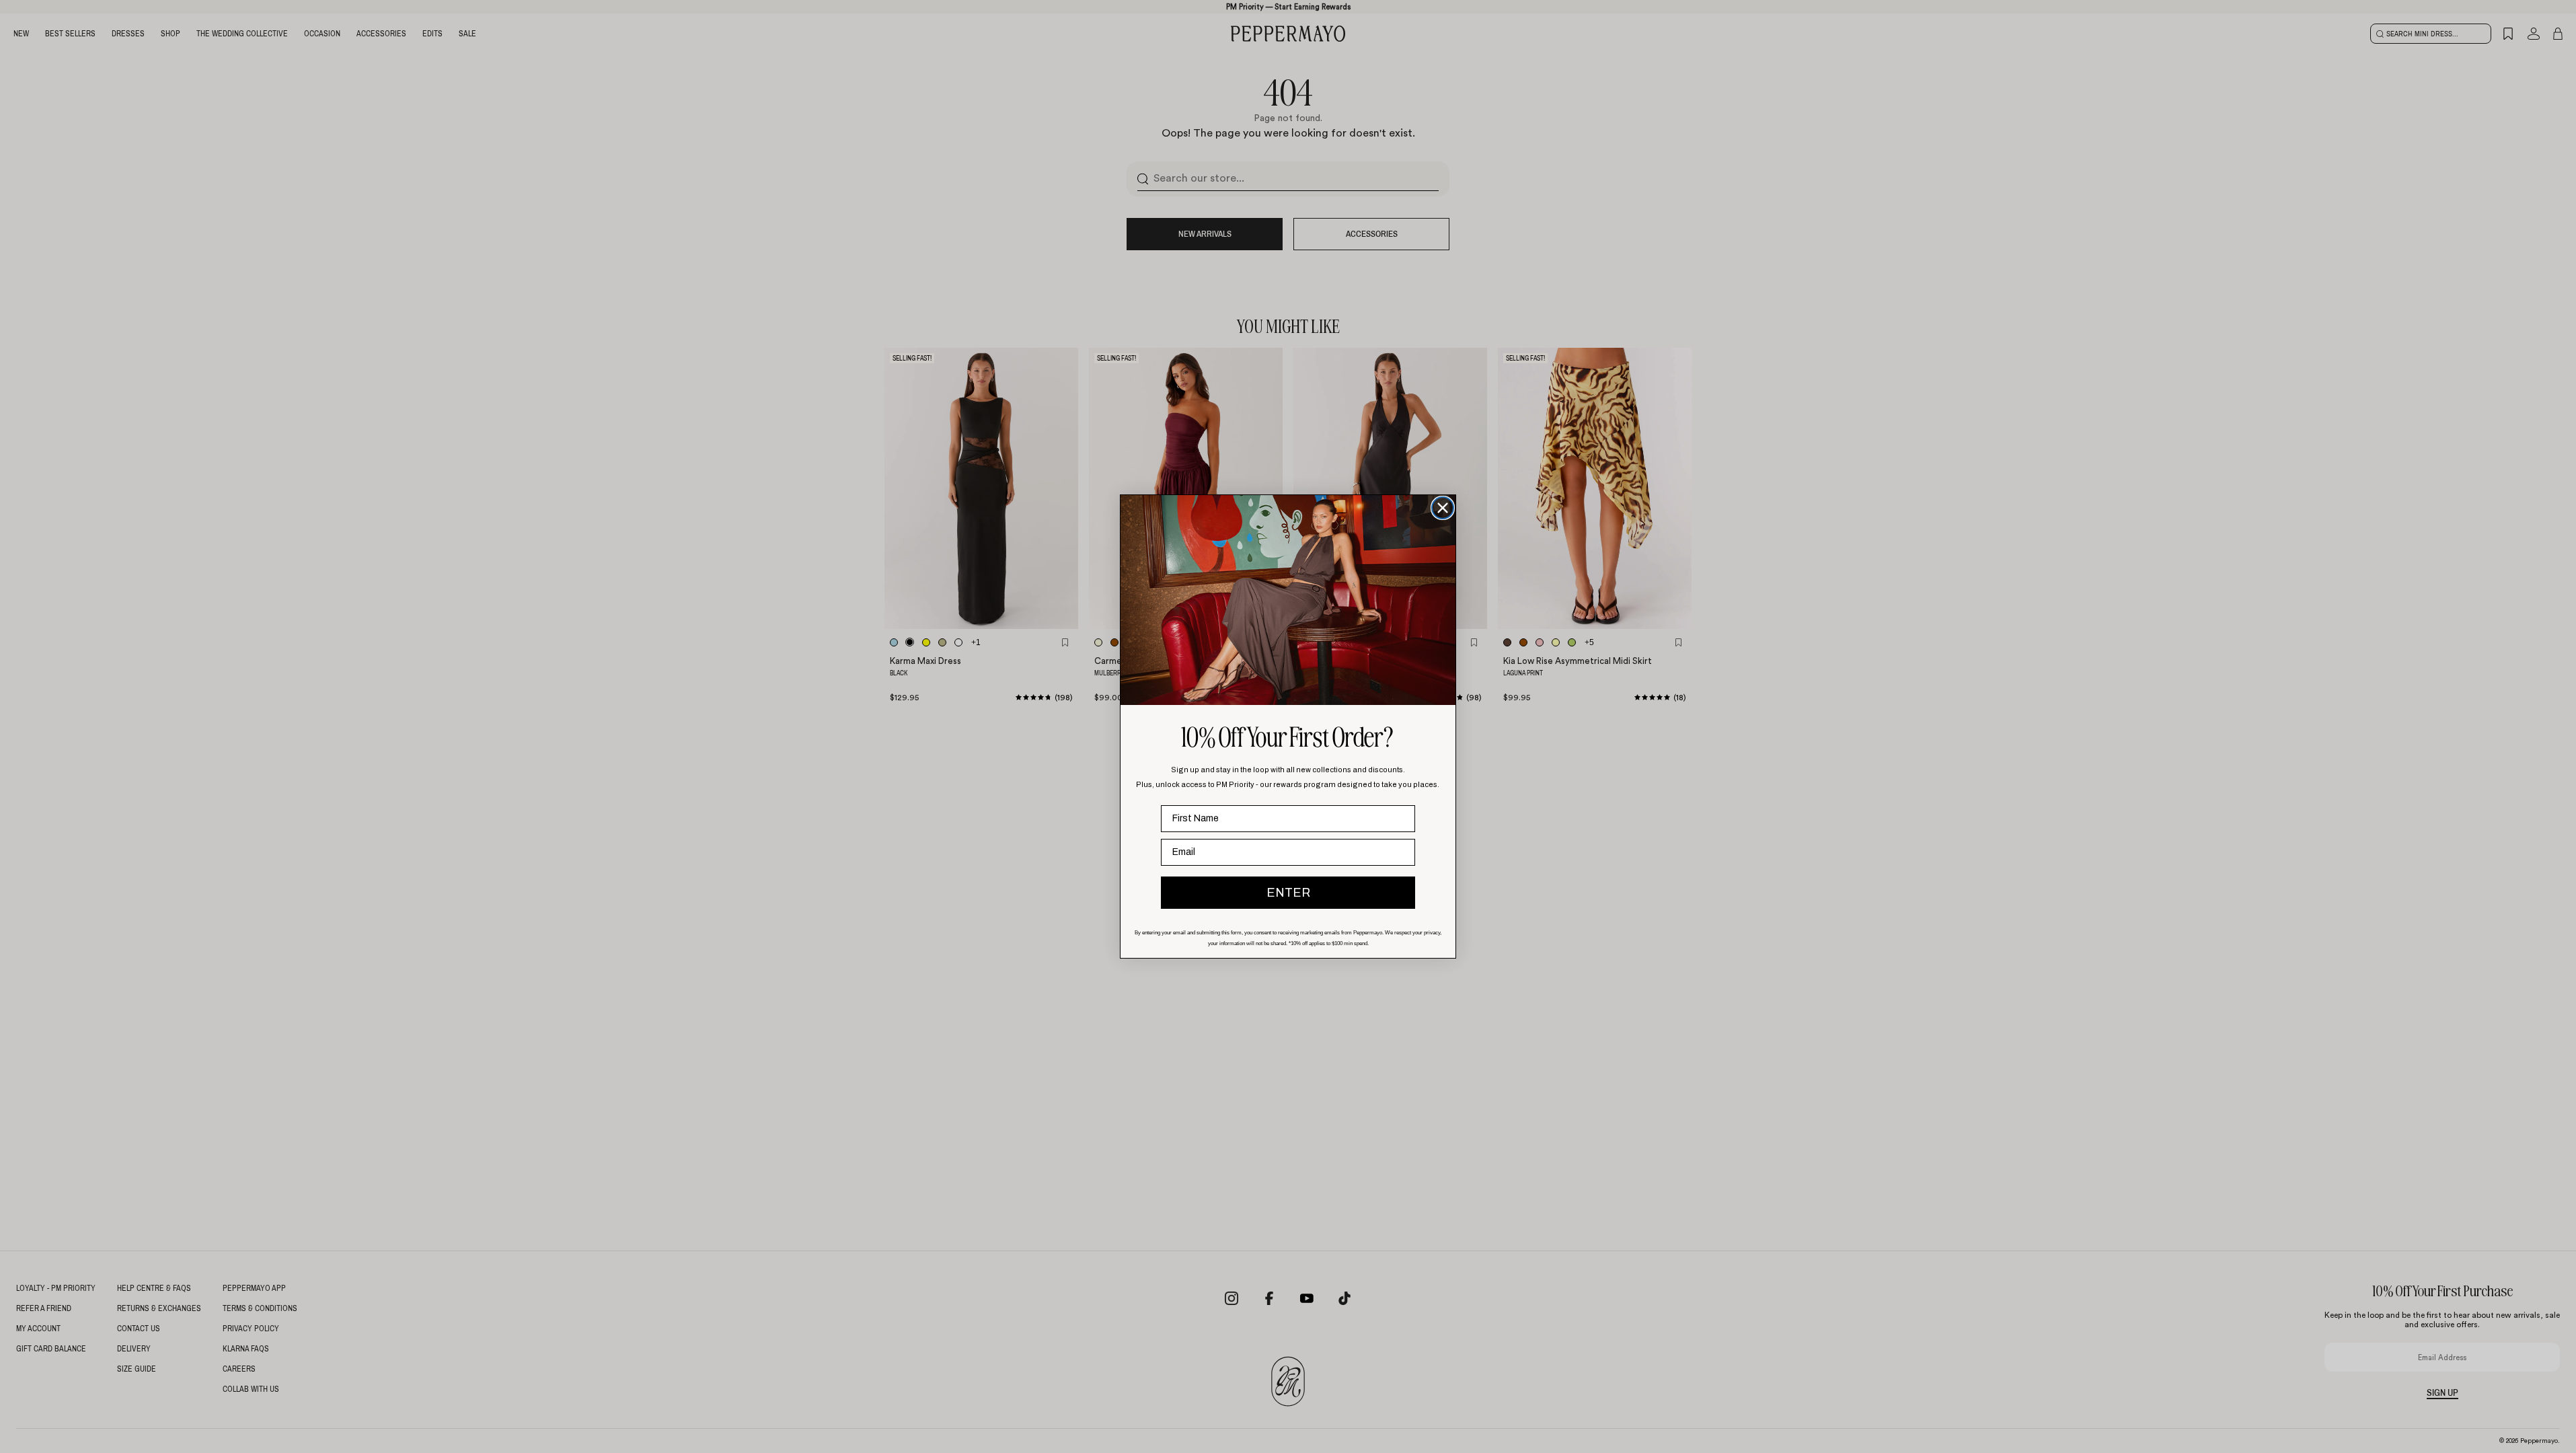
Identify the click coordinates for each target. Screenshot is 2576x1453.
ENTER (1288, 893)
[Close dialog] (1443, 508)
